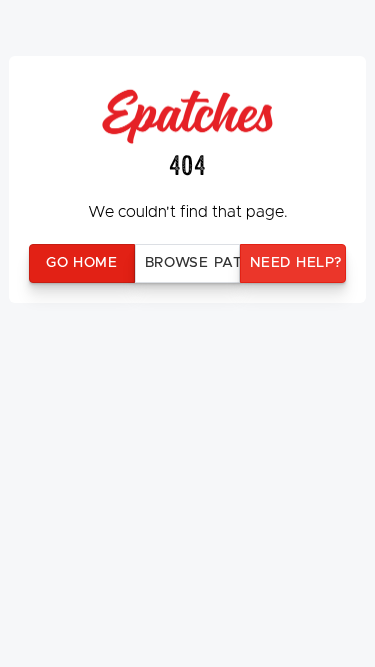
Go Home (82, 263)
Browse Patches (193, 263)
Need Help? (295, 263)
